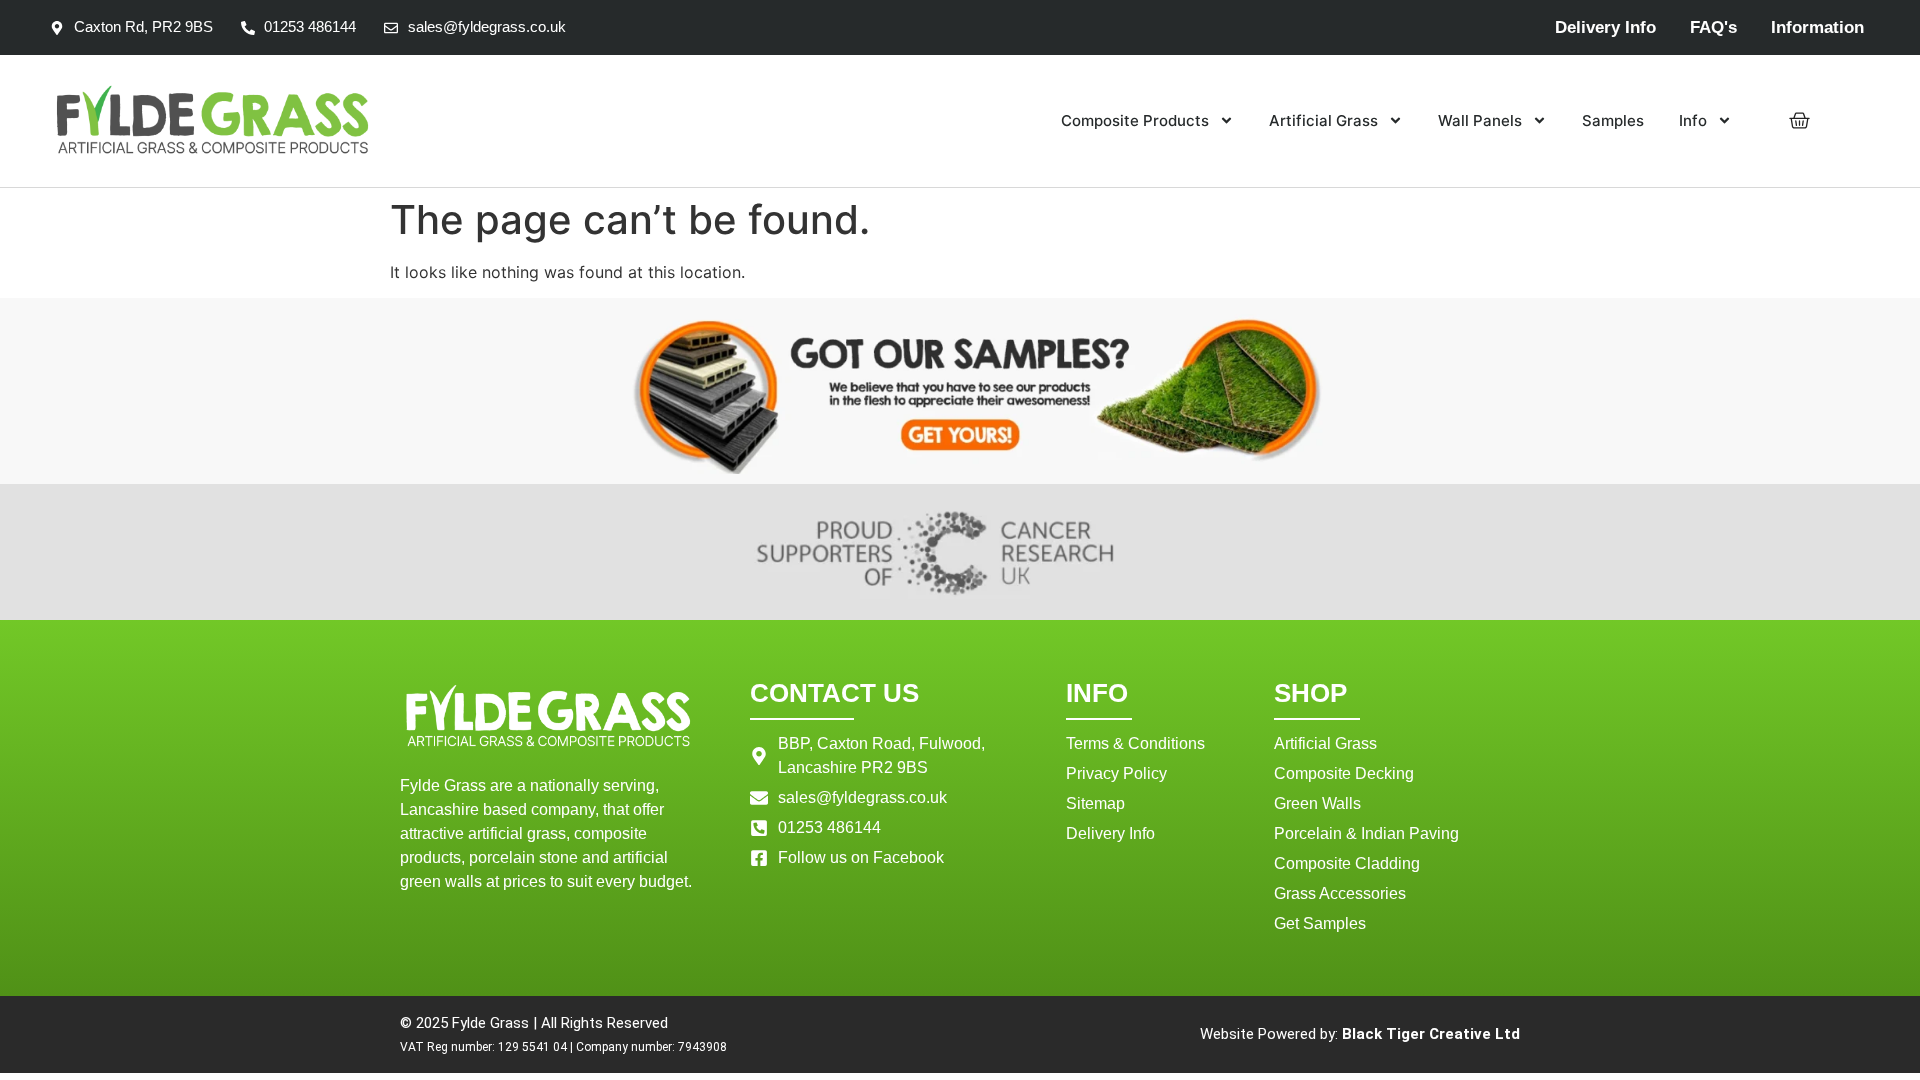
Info (1693, 120)
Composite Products (1135, 120)
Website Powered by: (1360, 1034)
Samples (1613, 120)
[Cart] (1799, 120)
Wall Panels (1480, 120)
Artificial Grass (1323, 120)
